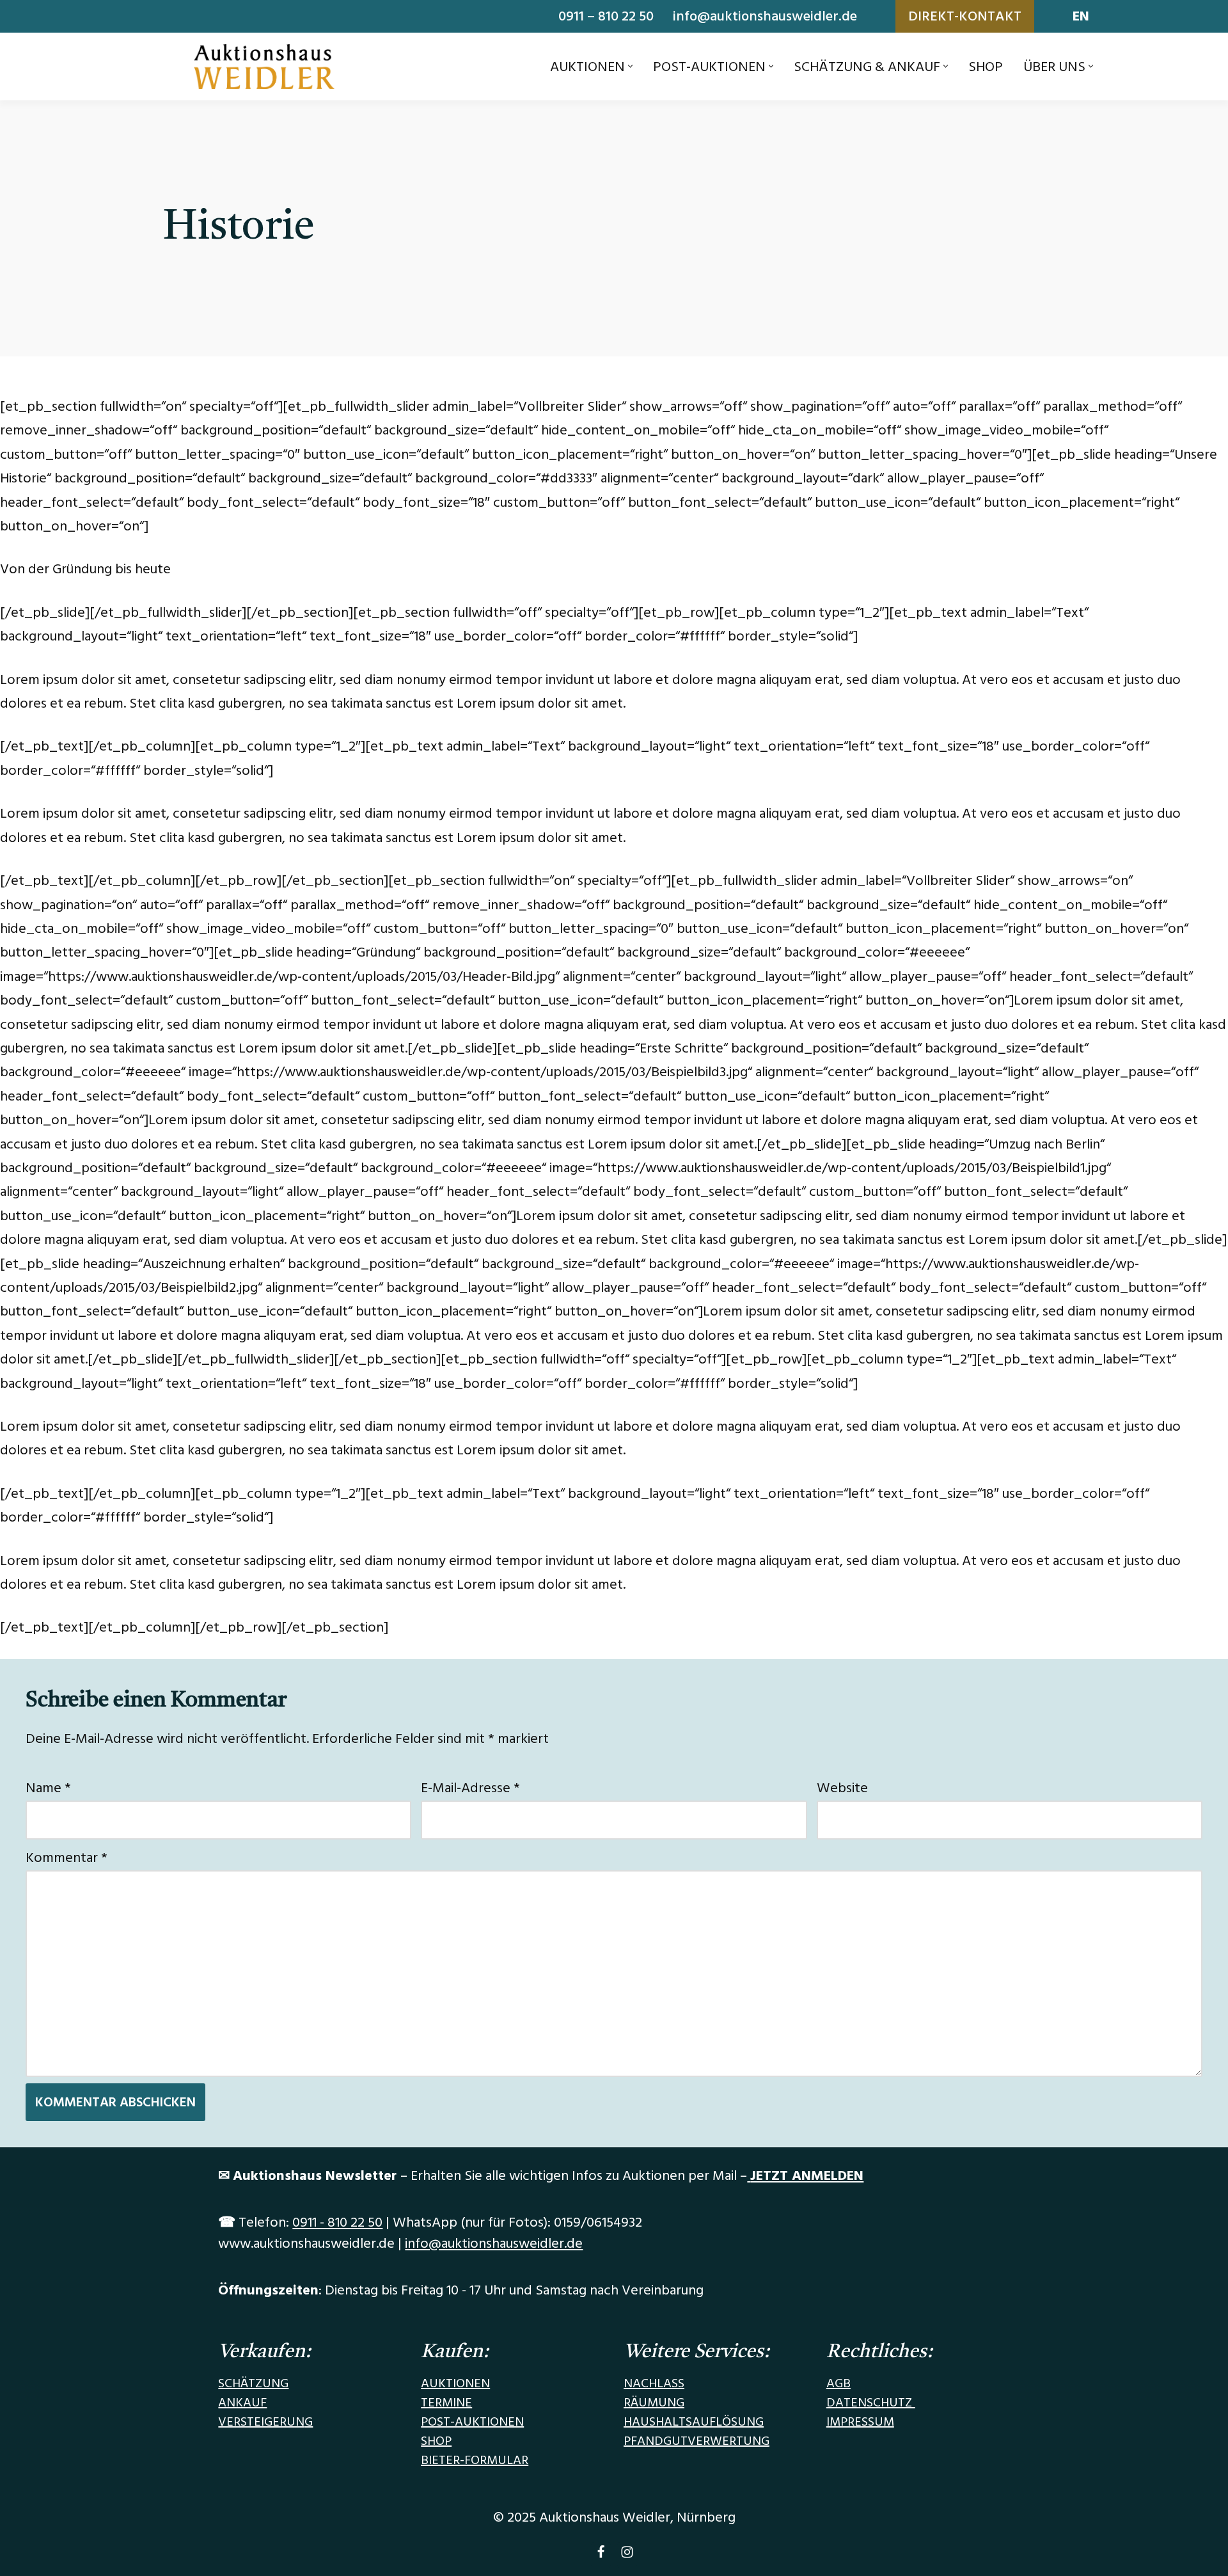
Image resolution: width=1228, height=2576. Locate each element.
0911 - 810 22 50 (337, 2222)
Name (48, 1788)
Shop (986, 67)
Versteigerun (261, 2422)
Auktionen (455, 2383)
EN (1081, 16)
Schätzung (253, 2383)
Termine (446, 2403)
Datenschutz (871, 2403)
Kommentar (67, 1858)
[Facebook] (601, 2555)
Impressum (860, 2422)
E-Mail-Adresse (470, 1788)
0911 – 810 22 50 (606, 16)
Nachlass (654, 2383)
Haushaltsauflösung (694, 2422)
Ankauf (242, 2403)
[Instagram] (627, 2555)
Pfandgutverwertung (697, 2441)
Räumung (654, 2403)
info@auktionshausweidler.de (765, 16)
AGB (838, 2383)
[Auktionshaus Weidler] (264, 67)
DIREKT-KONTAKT (965, 16)
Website (842, 1788)
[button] (630, 66)
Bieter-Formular (475, 2460)
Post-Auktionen (472, 2422)
